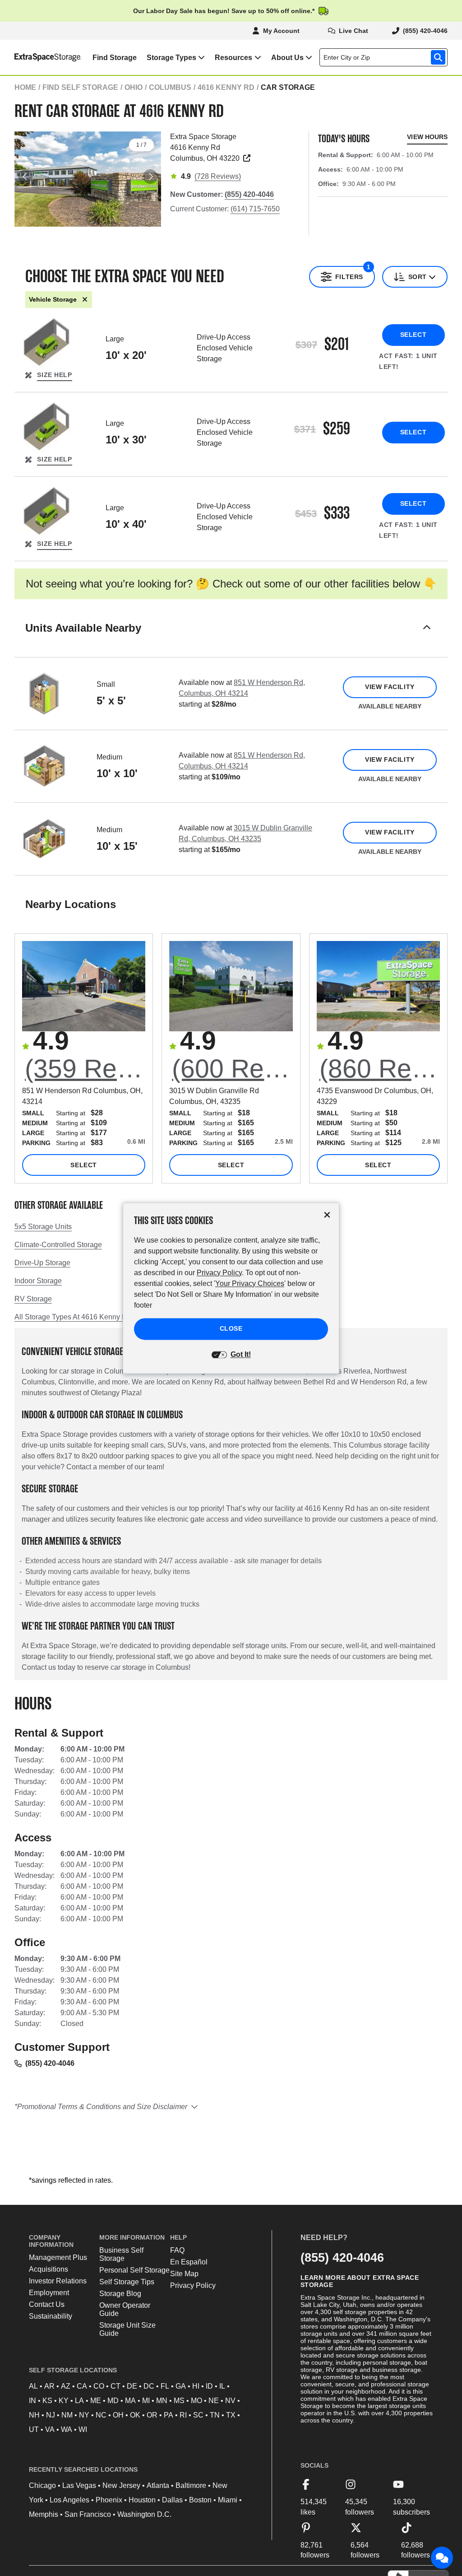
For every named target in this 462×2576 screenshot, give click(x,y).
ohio (134, 87)
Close (231, 1328)
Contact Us (47, 2304)
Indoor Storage (38, 1281)
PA (169, 2415)
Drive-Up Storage (42, 1263)
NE (214, 2401)
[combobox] (385, 57)
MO (196, 2401)
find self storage (80, 87)
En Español (189, 2262)
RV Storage (33, 1299)
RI (183, 2415)
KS (47, 2401)
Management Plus (58, 2257)
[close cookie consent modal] (327, 1215)
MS (179, 2401)
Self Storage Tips (127, 2282)
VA (50, 2429)
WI (83, 2429)
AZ (66, 2386)
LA (79, 2401)
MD (113, 2401)
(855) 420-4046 (50, 2063)
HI (196, 2386)
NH (34, 2415)
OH (118, 2415)
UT (34, 2429)
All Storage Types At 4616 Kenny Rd (73, 1317)
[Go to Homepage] (41, 57)
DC (149, 2386)
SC (198, 2415)
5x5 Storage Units (43, 1227)
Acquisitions (49, 2269)
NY (84, 2415)
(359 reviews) (85, 1068)
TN (215, 2415)
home (25, 87)
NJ (51, 2415)
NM (67, 2415)
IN (32, 2401)
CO (99, 2386)
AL (33, 2386)
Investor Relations (58, 2281)
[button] (231, 639)
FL (165, 2386)
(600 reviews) (232, 1068)
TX (231, 2415)
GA (181, 2386)
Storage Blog (120, 2294)
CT (115, 2386)
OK (135, 2415)
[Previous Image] (25, 177)
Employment (49, 2293)
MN (162, 2401)
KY (64, 2401)
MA (130, 2401)
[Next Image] (150, 177)
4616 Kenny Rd (226, 87)
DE (132, 2386)
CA (82, 2386)
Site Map (184, 2274)
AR (49, 2386)
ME (96, 2401)
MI (146, 2401)
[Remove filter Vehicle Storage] (85, 300)
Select (413, 335)
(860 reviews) (380, 1068)
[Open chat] (442, 2558)
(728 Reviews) (218, 176)
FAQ (177, 2250)
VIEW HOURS (427, 137)
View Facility (390, 687)
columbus (170, 87)
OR (152, 2415)
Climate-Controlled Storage (58, 1245)
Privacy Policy (193, 2285)
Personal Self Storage (134, 2270)
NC (101, 2415)
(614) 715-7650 (255, 209)
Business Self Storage (121, 2254)
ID (209, 2386)
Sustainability (51, 2316)
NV (230, 2401)
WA (67, 2429)
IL (222, 2386)
